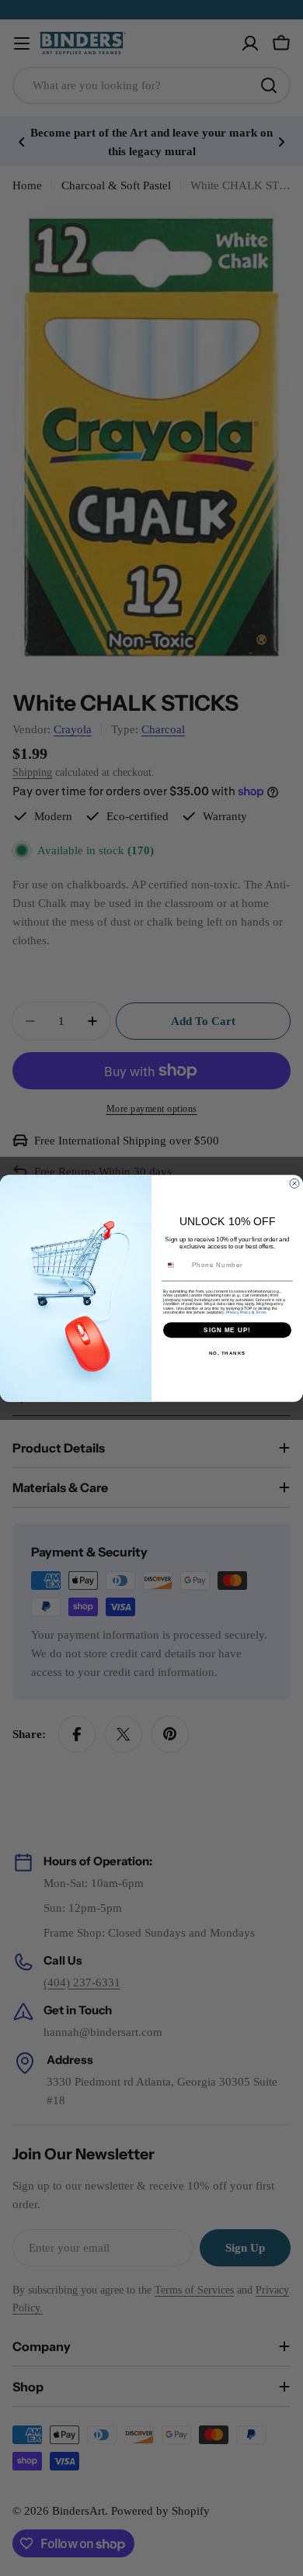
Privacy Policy (239, 1312)
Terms (261, 1312)
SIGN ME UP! (227, 1330)
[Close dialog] (294, 1183)
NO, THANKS (228, 1353)
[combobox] (176, 1265)
